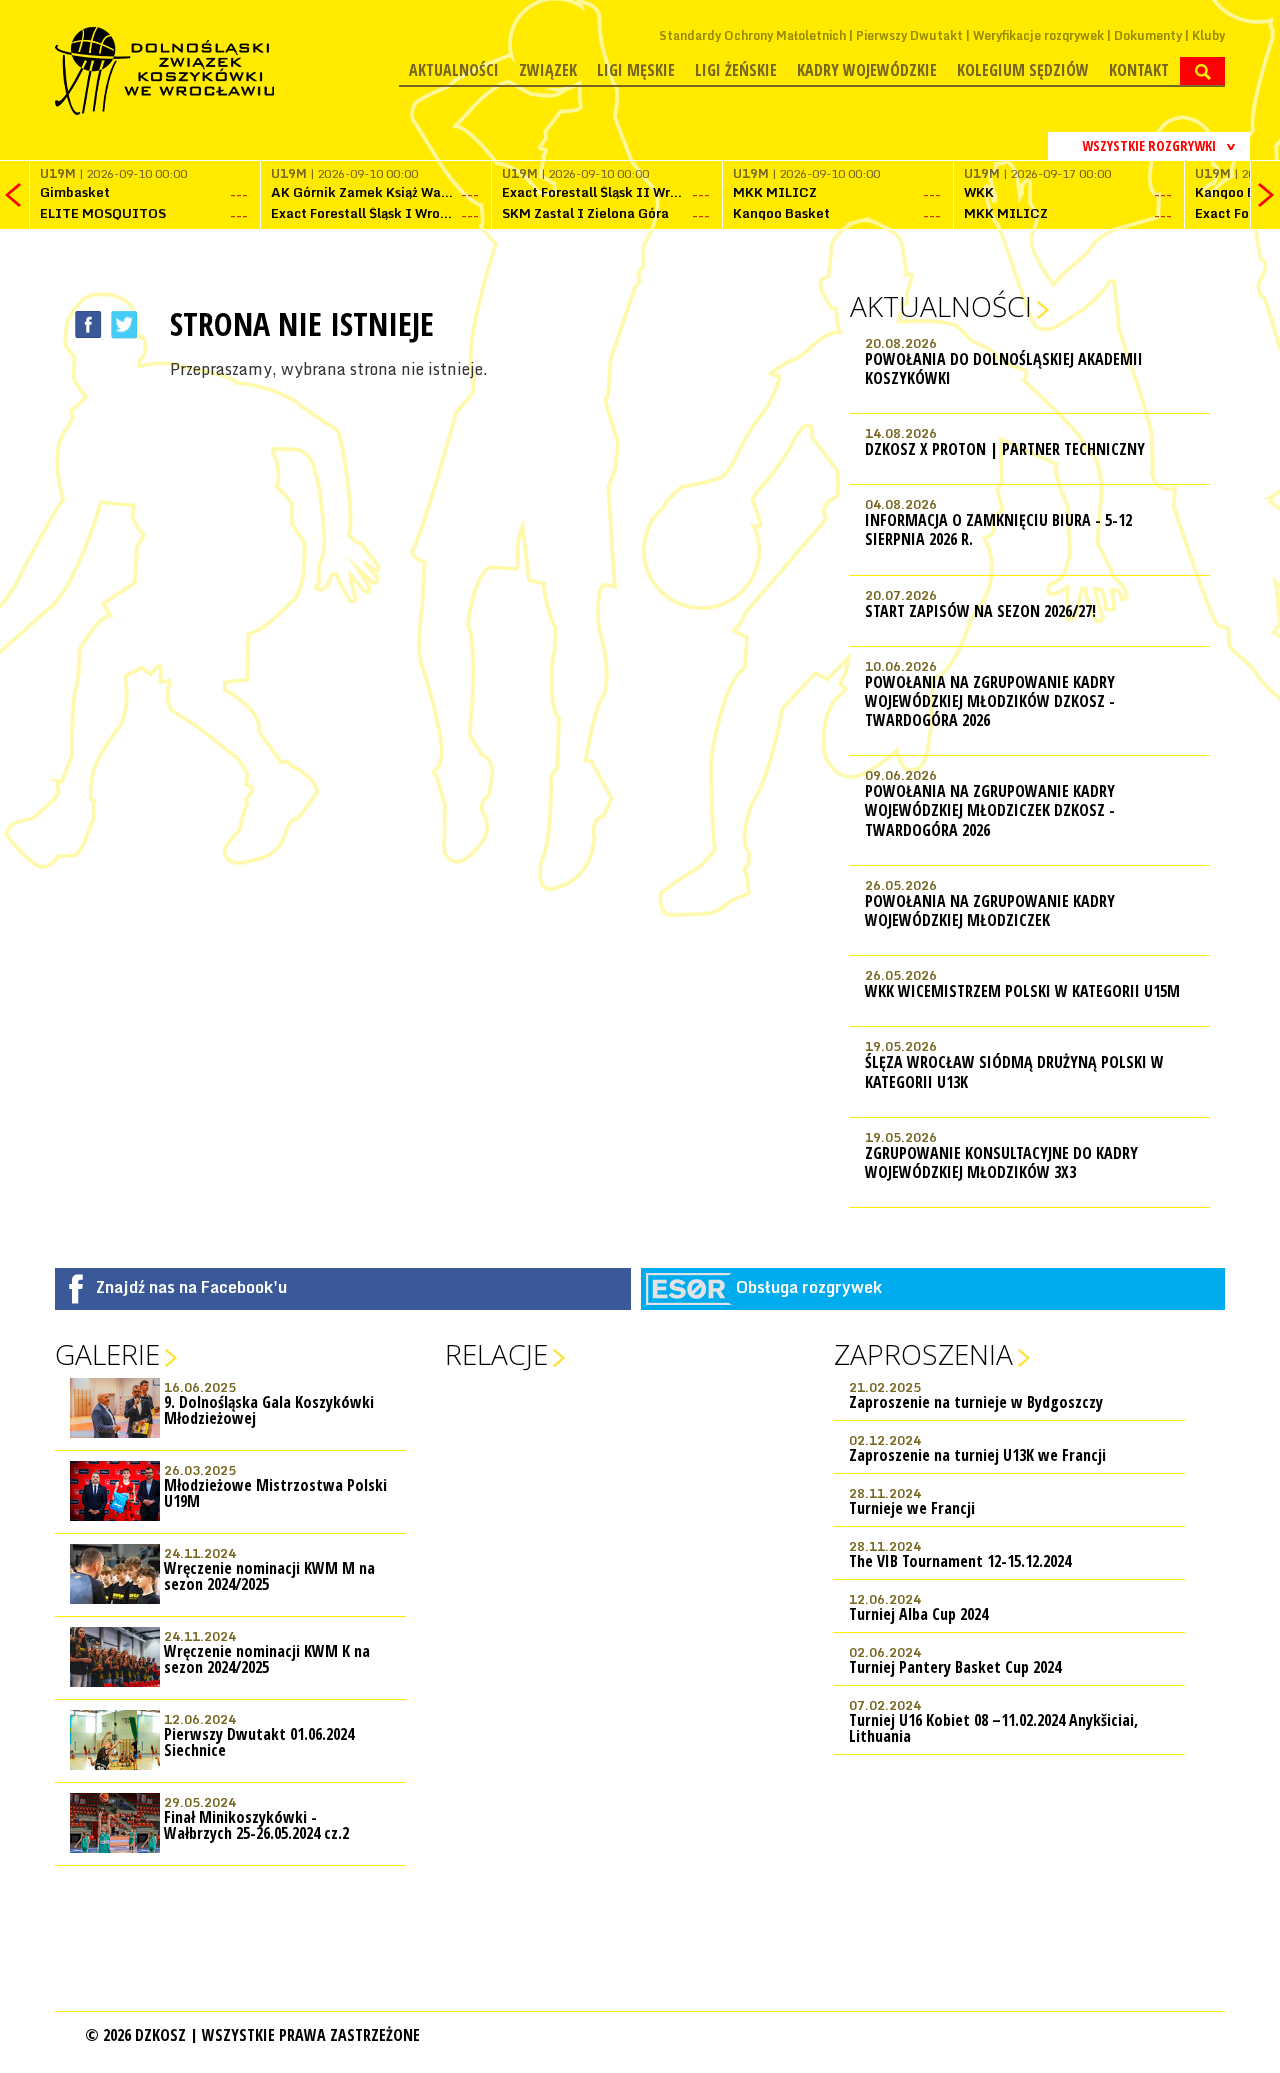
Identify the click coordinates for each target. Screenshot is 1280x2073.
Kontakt (1139, 70)
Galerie (107, 1354)
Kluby (1208, 35)
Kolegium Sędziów (1023, 70)
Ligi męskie (636, 70)
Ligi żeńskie (736, 70)
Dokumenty (1148, 35)
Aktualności (454, 70)
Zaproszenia (923, 1354)
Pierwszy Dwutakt (909, 35)
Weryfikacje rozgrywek (1038, 35)
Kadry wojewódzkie (867, 70)
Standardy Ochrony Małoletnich (752, 35)
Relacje (496, 1354)
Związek (548, 70)
